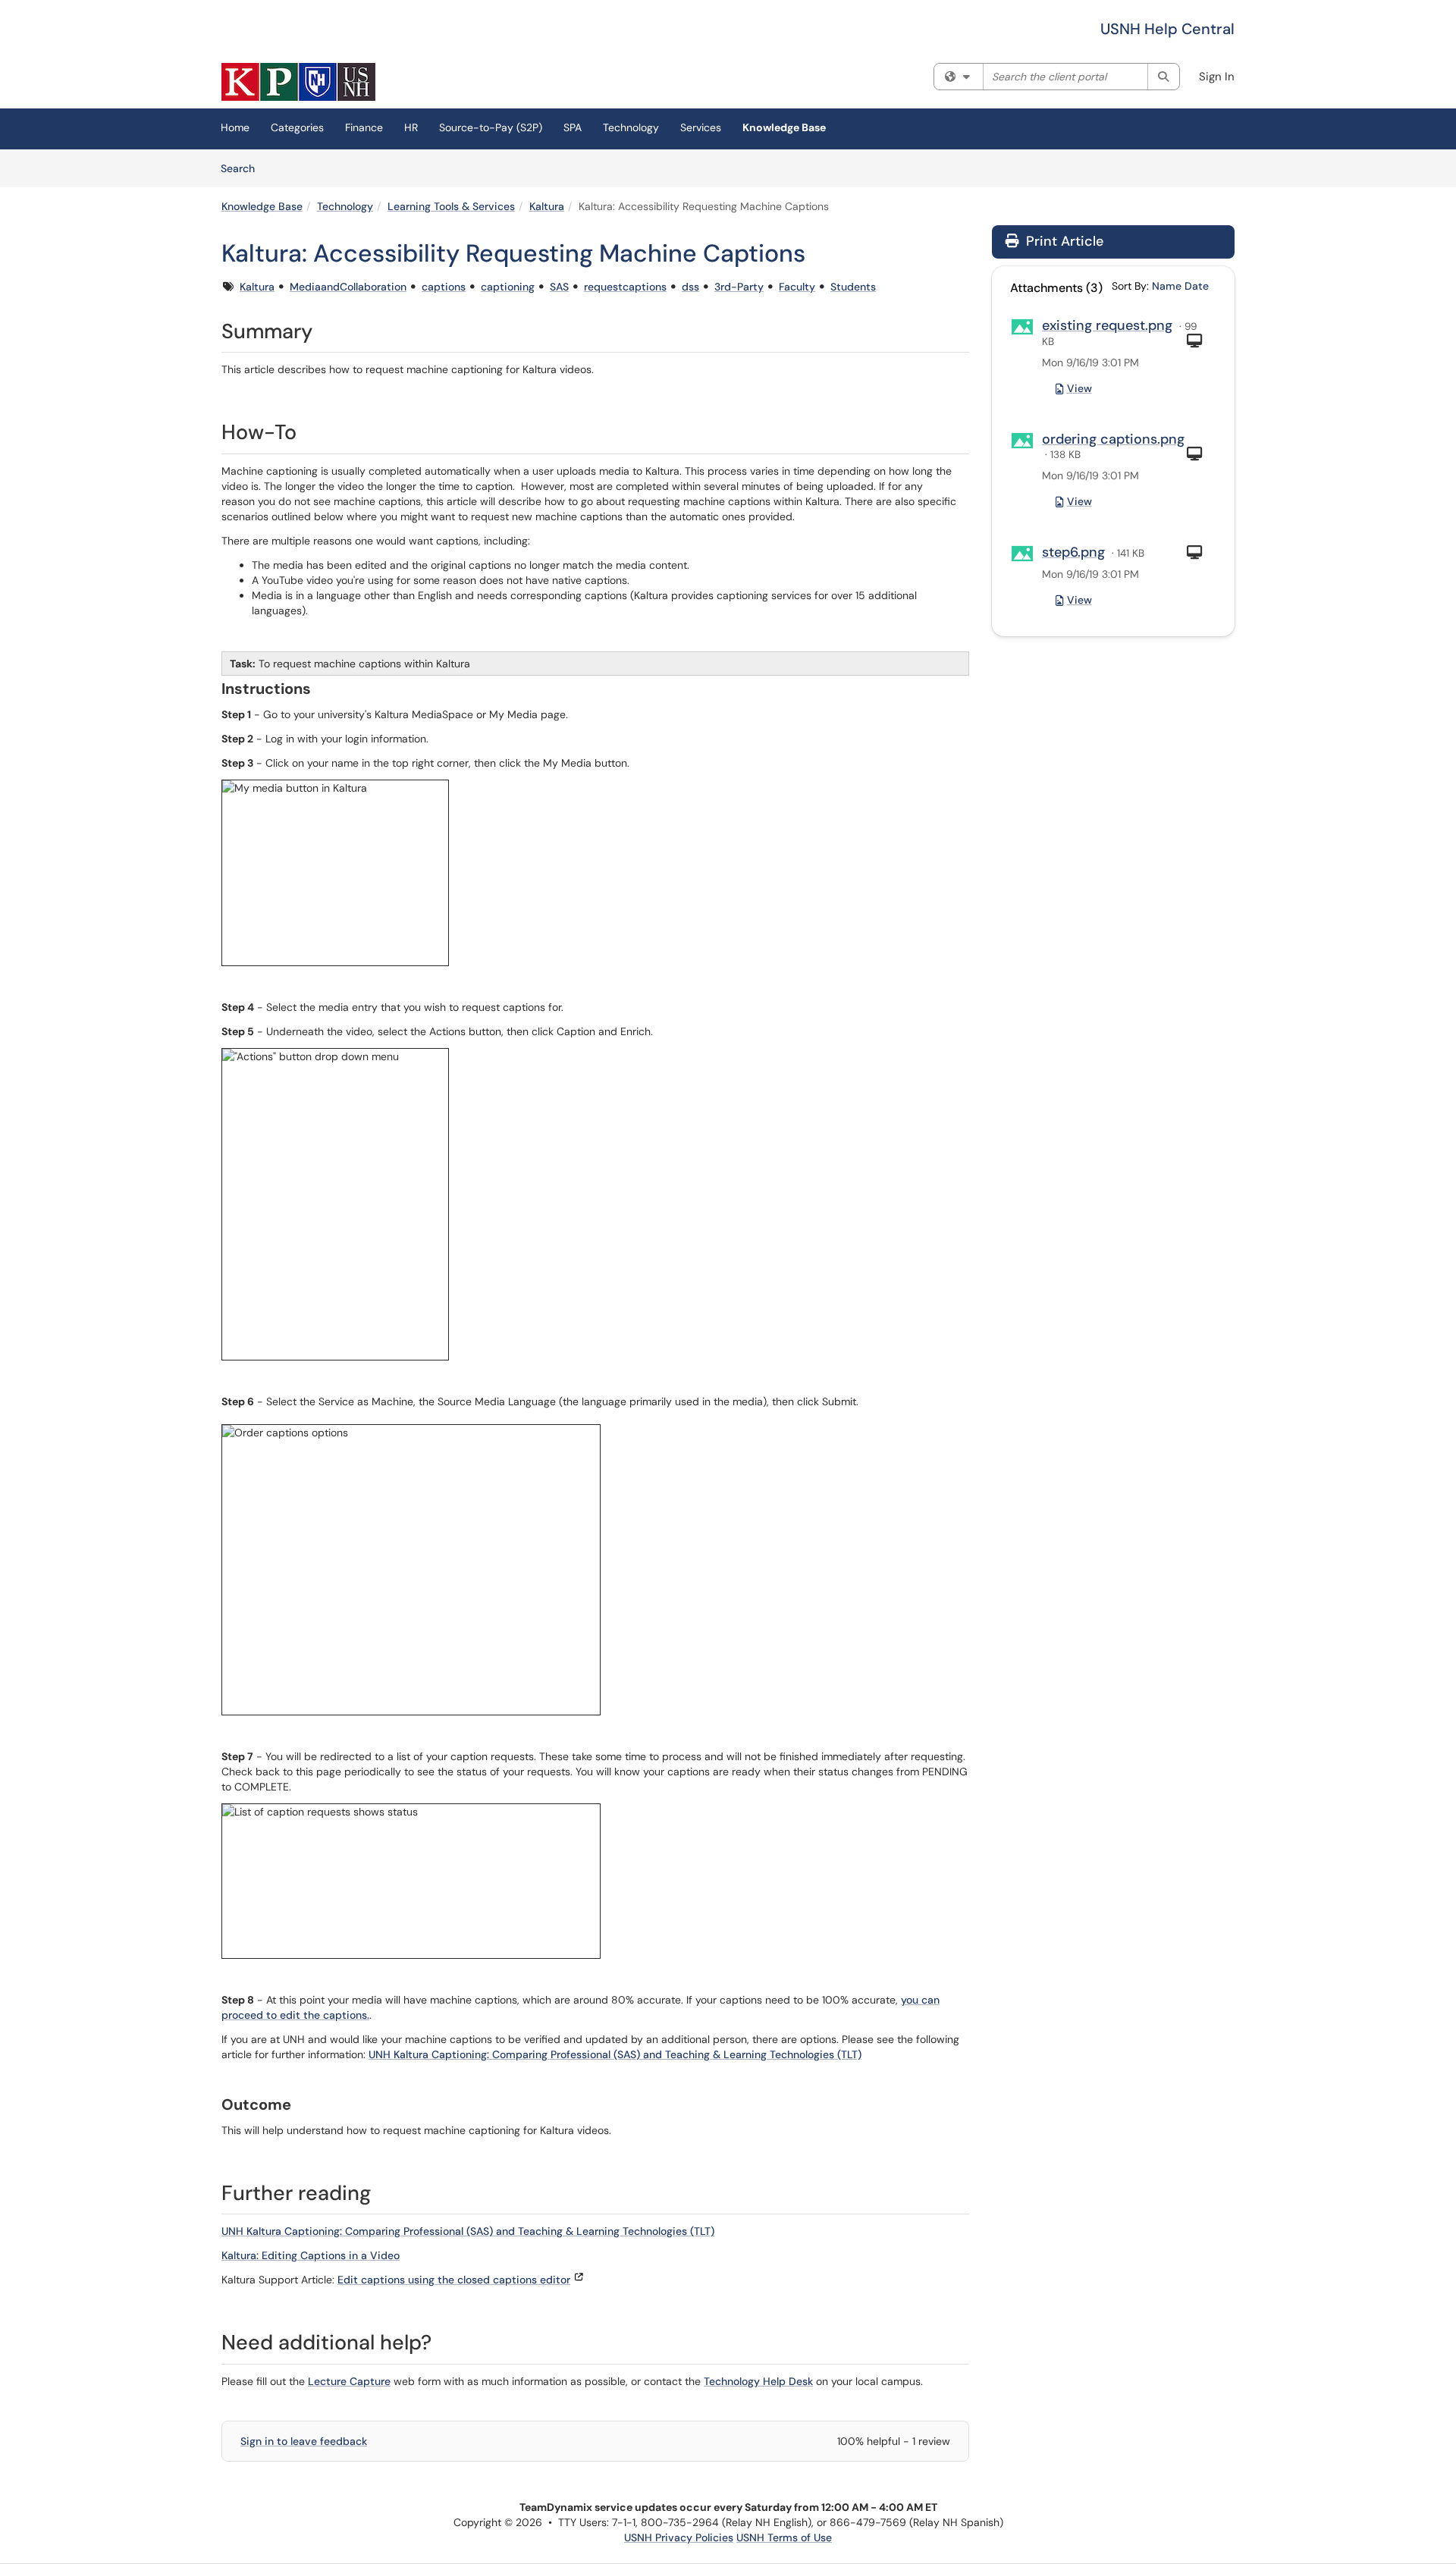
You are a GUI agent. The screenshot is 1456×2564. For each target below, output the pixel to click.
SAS (559, 287)
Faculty (797, 287)
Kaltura (547, 206)
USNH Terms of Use (784, 2537)
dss (690, 287)
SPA (573, 127)
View (1079, 388)
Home (235, 127)
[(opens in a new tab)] (298, 82)
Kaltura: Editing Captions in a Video (311, 2255)
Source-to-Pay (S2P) (491, 127)
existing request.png (1107, 325)
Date (1197, 286)
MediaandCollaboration (348, 287)
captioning (508, 287)
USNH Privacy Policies (679, 2537)
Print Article (1063, 241)
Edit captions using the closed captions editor (454, 2280)
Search (243, 168)
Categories (297, 127)
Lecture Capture (349, 2381)
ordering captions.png (1113, 439)
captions (444, 287)
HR (411, 127)
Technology (631, 127)
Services (701, 127)
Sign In (1217, 77)
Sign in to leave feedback (304, 2441)
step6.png (1073, 552)
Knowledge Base (784, 127)
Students (853, 287)
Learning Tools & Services (451, 206)
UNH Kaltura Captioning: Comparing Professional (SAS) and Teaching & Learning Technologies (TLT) (615, 2054)
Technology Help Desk (758, 2381)
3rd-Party (739, 287)
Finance (364, 127)
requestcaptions (625, 287)
